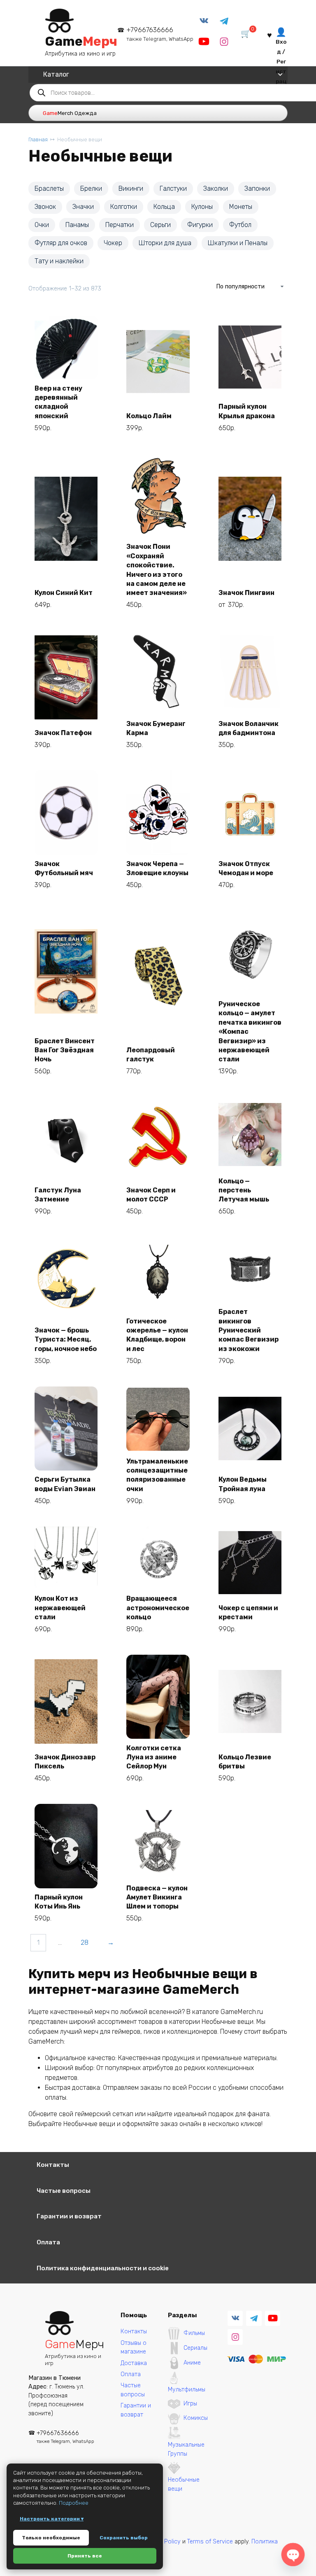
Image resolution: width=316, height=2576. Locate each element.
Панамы (77, 225)
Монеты (241, 207)
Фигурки (200, 225)
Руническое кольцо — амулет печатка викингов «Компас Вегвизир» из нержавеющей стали (250, 1032)
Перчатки (120, 225)
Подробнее (74, 2503)
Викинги (131, 189)
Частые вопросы (64, 2191)
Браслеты (49, 189)
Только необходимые (51, 2538)
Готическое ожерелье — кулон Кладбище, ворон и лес (157, 1335)
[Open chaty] (293, 2555)
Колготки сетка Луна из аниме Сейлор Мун (154, 1757)
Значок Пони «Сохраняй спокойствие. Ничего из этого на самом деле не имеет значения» (157, 570)
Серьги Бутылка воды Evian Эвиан (65, 1484)
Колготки (124, 207)
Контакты (53, 2165)
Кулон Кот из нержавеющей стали (60, 1608)
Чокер (113, 243)
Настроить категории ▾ (52, 2519)
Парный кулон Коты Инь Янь (59, 1902)
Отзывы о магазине (134, 2348)
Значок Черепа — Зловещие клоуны (157, 868)
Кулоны (202, 207)
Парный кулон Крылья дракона (247, 411)
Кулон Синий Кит (64, 593)
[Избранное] (270, 34)
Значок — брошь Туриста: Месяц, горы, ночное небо (66, 1340)
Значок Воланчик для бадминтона (249, 728)
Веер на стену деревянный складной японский (58, 402)
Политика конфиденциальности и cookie (103, 2268)
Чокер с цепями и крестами (248, 1612)
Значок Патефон (63, 733)
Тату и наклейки (59, 261)
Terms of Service (210, 2542)
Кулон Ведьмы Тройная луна (243, 1484)
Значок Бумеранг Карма (156, 728)
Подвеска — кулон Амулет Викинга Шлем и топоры (157, 1897)
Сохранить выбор (124, 2538)
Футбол (240, 225)
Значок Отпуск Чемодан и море (246, 868)
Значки (83, 207)
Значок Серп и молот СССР (151, 1195)
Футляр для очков (61, 243)
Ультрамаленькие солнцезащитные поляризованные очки (157, 1475)
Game (81, 41)
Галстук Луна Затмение (58, 1195)
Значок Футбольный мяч (64, 868)
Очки (42, 225)
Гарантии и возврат (69, 2216)
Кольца (164, 207)
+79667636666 (160, 34)
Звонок (45, 207)
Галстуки (173, 189)
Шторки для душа (165, 243)
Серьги (160, 225)
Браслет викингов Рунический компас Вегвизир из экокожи (249, 1330)
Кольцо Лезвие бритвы (245, 1762)
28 (85, 1943)
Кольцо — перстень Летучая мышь (244, 1190)
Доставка (134, 2363)
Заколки (216, 189)
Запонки (257, 189)
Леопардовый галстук (151, 1055)
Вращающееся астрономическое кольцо (158, 1608)
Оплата (48, 2242)
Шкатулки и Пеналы (238, 243)
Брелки (91, 189)
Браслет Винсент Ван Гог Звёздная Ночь (65, 1050)
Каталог (56, 74)
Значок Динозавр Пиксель (65, 1762)
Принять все (85, 2556)
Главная (38, 139)
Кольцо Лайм (149, 416)
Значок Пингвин (246, 593)
